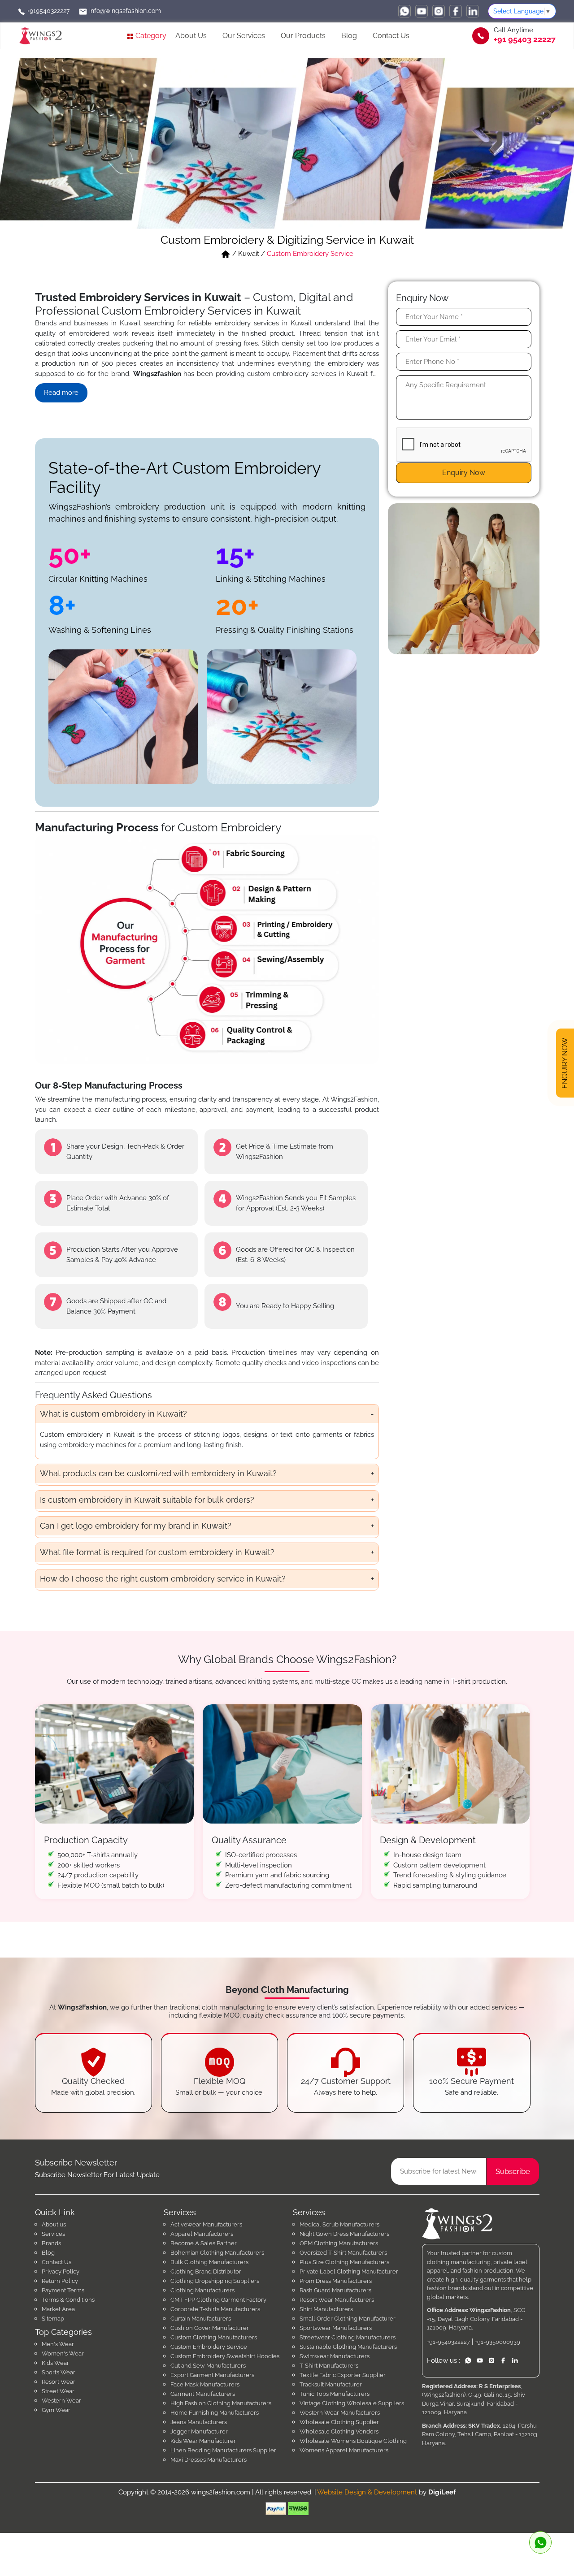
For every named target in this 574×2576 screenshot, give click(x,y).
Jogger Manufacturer (199, 2431)
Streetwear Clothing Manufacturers (348, 2337)
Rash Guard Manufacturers (335, 2290)
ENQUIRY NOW (565, 1065)
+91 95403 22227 (525, 39)
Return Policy (60, 2281)
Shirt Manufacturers (326, 2309)
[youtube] (422, 11)
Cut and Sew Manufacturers (208, 2366)
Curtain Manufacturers (201, 2319)
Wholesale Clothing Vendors (339, 2431)
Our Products (303, 36)
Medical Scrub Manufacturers (339, 2224)
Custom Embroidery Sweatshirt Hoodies (225, 2356)
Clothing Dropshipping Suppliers (215, 2281)
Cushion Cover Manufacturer (210, 2328)
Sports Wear (59, 2372)
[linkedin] (473, 11)
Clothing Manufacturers (202, 2290)
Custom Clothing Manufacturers (214, 2337)
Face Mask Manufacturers (205, 2384)
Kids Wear (55, 2363)
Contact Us (391, 36)
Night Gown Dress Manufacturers (344, 2234)
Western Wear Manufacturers (340, 2413)
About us (54, 2224)
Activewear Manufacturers (206, 2224)
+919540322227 (47, 11)
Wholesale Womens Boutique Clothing (353, 2441)
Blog (349, 36)
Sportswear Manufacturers (336, 2328)
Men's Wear (58, 2344)
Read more (61, 393)
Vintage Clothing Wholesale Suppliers (352, 2403)
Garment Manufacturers (203, 2394)
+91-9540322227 (448, 2342)
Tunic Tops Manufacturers (335, 2394)
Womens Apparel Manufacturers (344, 2450)
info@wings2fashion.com (124, 11)
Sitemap (53, 2319)
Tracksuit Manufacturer (331, 2384)
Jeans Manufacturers (199, 2422)
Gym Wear (56, 2410)
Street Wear (58, 2391)
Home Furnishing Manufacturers (215, 2413)
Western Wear (61, 2401)
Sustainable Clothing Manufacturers (348, 2347)
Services (53, 2234)
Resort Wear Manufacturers (337, 2300)
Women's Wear (63, 2353)
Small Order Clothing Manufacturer (348, 2319)
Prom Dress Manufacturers (336, 2281)
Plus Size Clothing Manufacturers (344, 2262)
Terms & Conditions (68, 2300)
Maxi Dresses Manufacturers (209, 2460)
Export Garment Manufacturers (212, 2375)
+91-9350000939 (498, 2342)
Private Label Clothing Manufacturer (349, 2271)
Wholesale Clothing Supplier (339, 2422)
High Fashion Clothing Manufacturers (221, 2403)
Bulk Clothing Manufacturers (209, 2262)
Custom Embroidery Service (209, 2347)
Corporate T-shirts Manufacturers (215, 2309)
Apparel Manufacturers (202, 2234)
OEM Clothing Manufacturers (339, 2243)
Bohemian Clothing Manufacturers (217, 2253)
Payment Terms (63, 2290)
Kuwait (249, 254)
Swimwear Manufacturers (335, 2356)
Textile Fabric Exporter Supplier (343, 2375)
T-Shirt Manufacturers (329, 2366)
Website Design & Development (367, 2492)
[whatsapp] (404, 11)
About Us (191, 36)
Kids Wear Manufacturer (203, 2441)
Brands (51, 2243)
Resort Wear (59, 2382)
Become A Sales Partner (204, 2243)
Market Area (58, 2309)
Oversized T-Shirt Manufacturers (343, 2253)
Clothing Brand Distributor (206, 2271)
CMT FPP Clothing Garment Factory (218, 2300)
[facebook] (456, 11)
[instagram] (439, 11)
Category (150, 36)
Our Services (244, 36)
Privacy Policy (61, 2271)
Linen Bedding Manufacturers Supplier (223, 2450)
